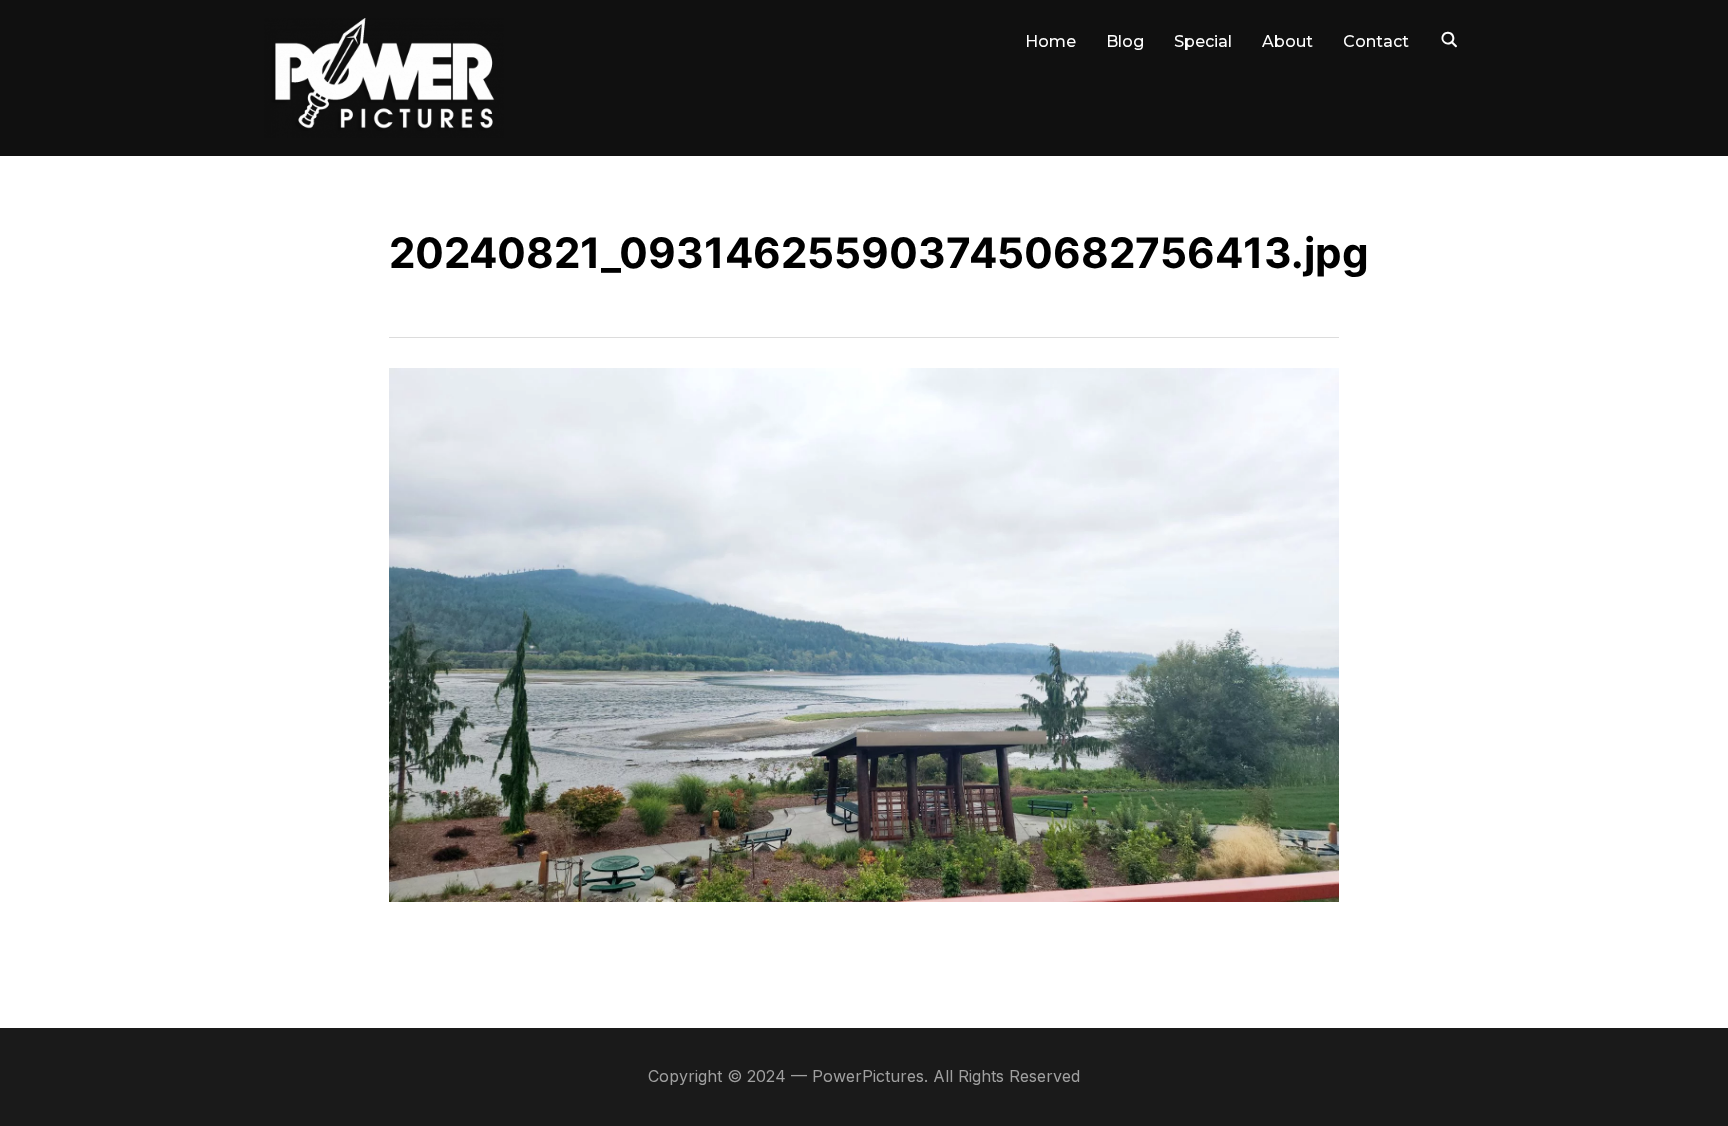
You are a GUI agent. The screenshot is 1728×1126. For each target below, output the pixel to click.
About (1287, 41)
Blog (1125, 41)
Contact (1376, 41)
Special (1203, 41)
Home (1050, 41)
